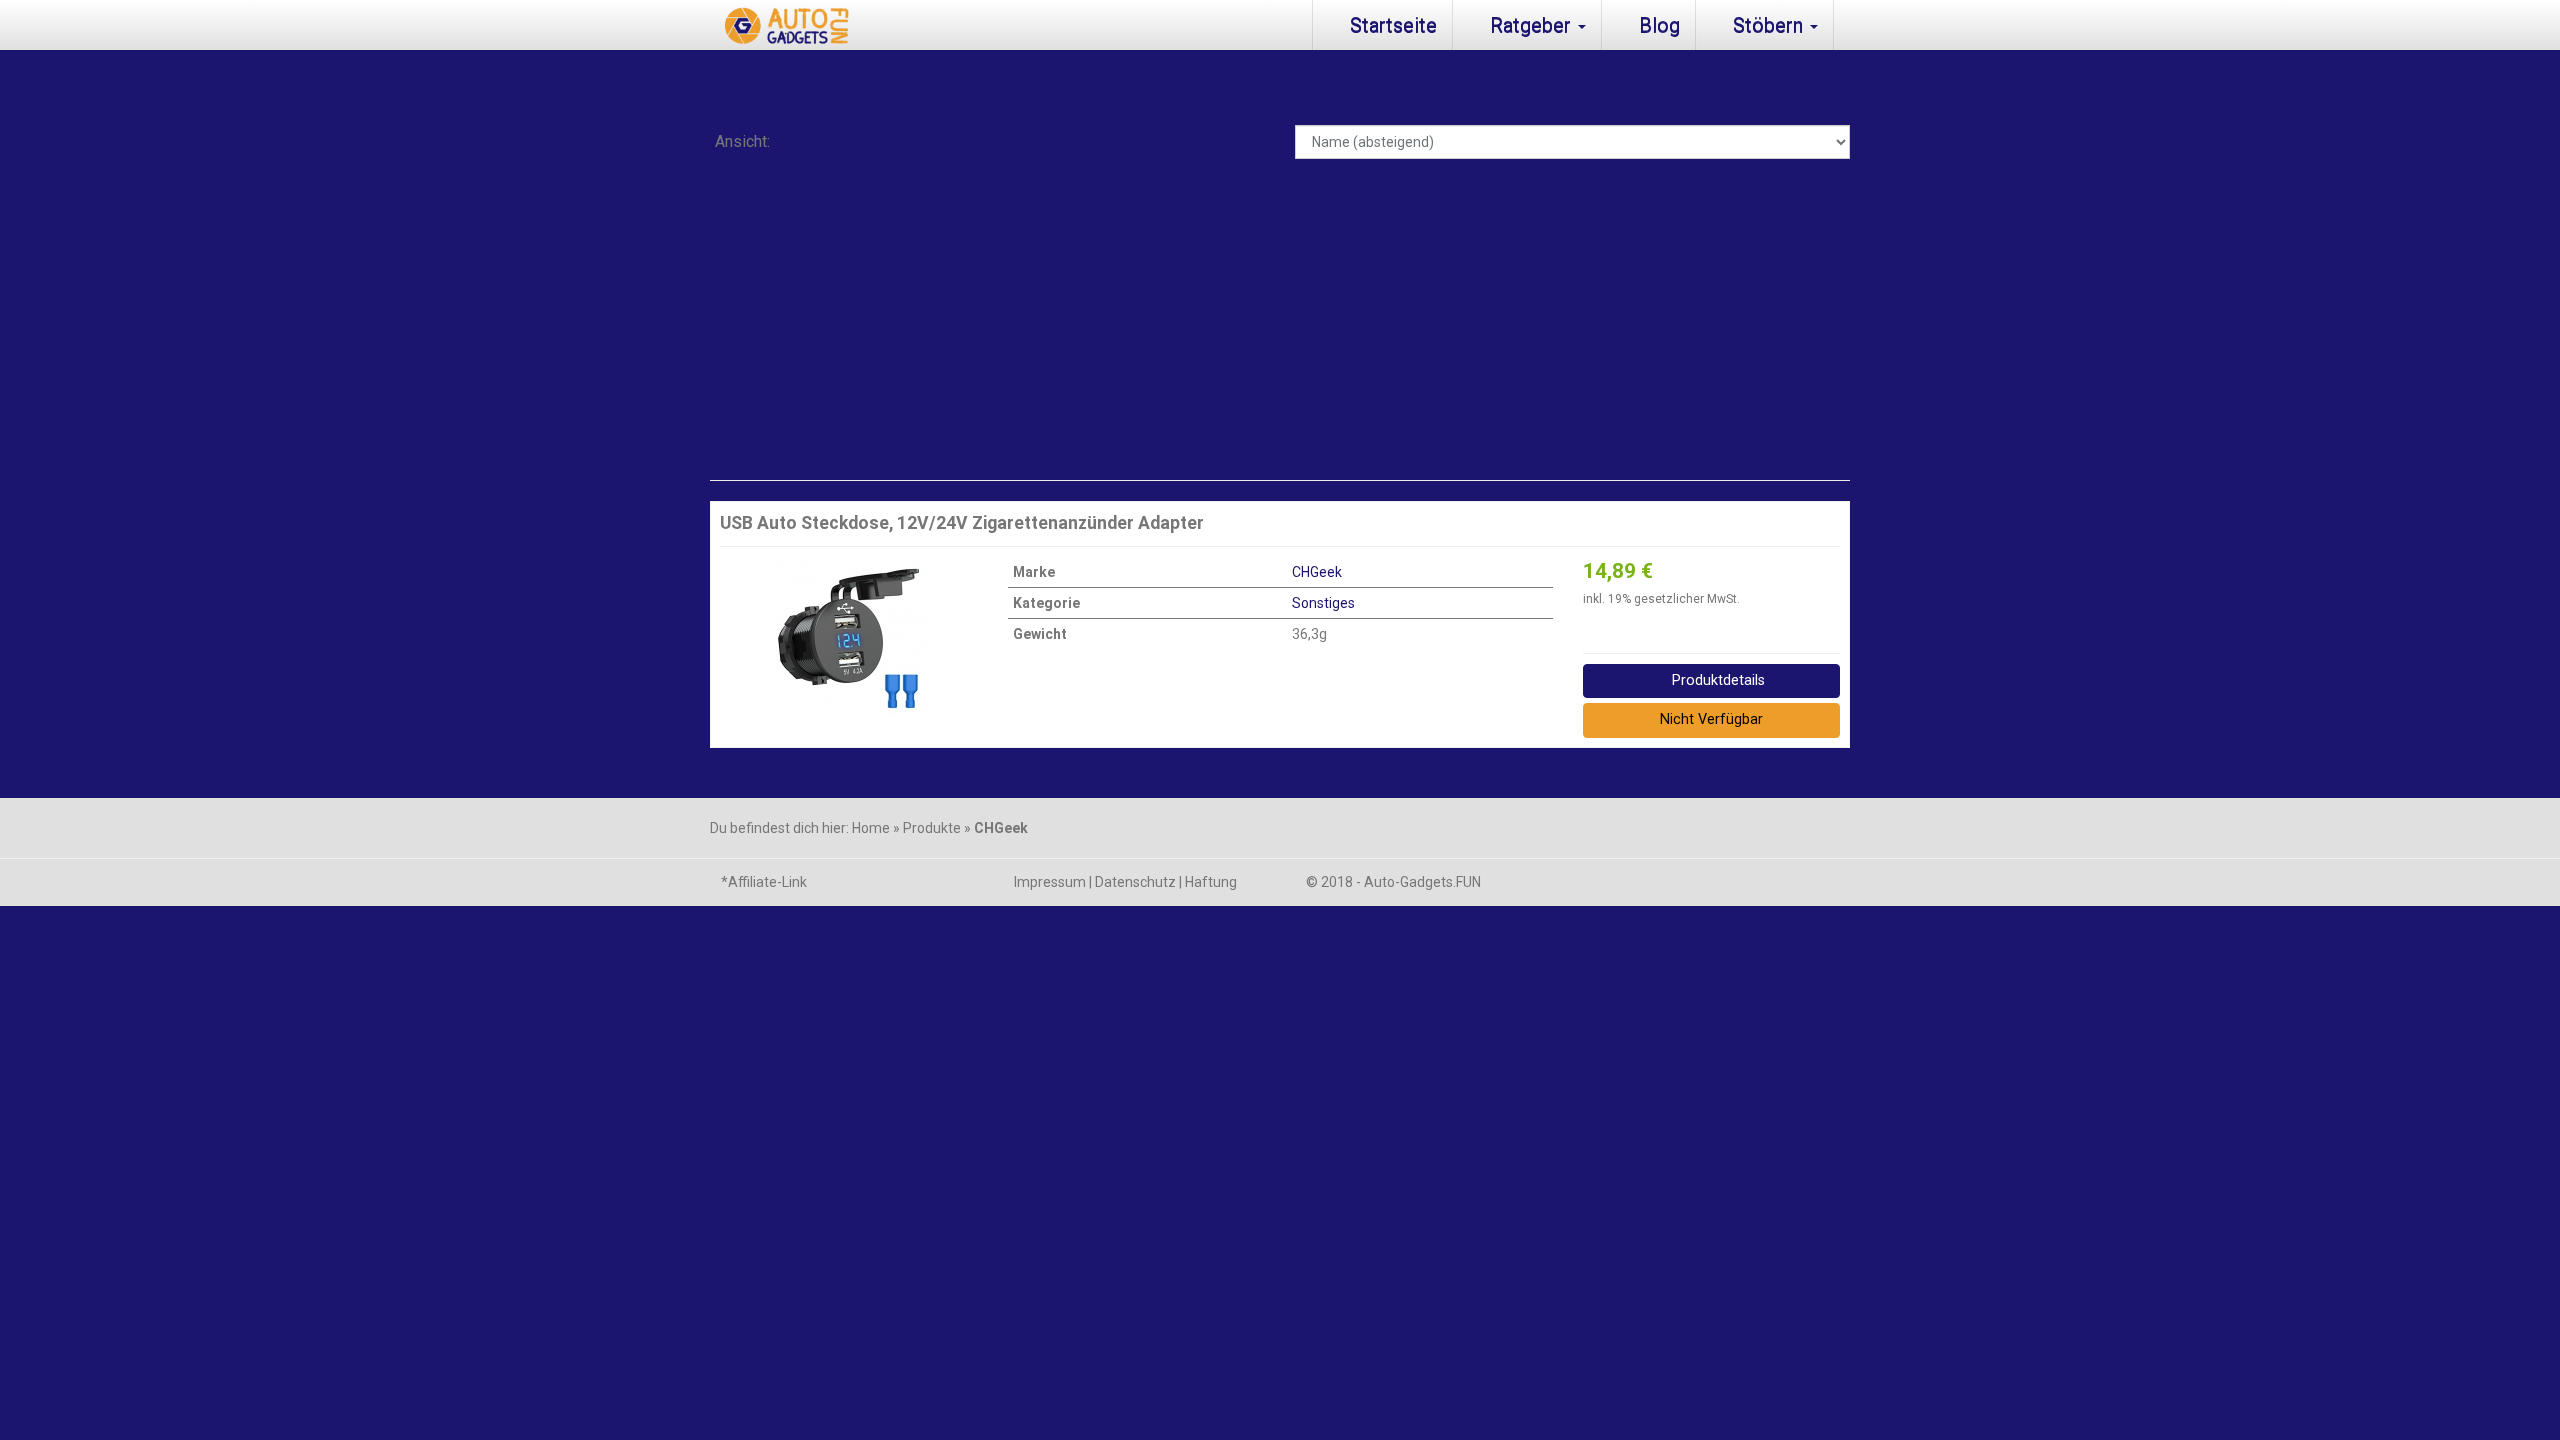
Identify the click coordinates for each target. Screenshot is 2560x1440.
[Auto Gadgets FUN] (781, 25)
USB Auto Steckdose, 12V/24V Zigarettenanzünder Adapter (962, 523)
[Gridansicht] (802, 143)
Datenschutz (1135, 882)
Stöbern (1768, 25)
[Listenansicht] (853, 143)
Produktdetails (1716, 680)
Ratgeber (1530, 25)
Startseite (1391, 25)
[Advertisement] (1280, 320)
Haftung (1211, 882)
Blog (1657, 25)
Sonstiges (1323, 603)
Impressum (1050, 882)
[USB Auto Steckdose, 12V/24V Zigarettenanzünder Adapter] (849, 638)
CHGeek (1317, 572)
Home (871, 828)
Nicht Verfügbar (1711, 719)
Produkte (932, 828)
